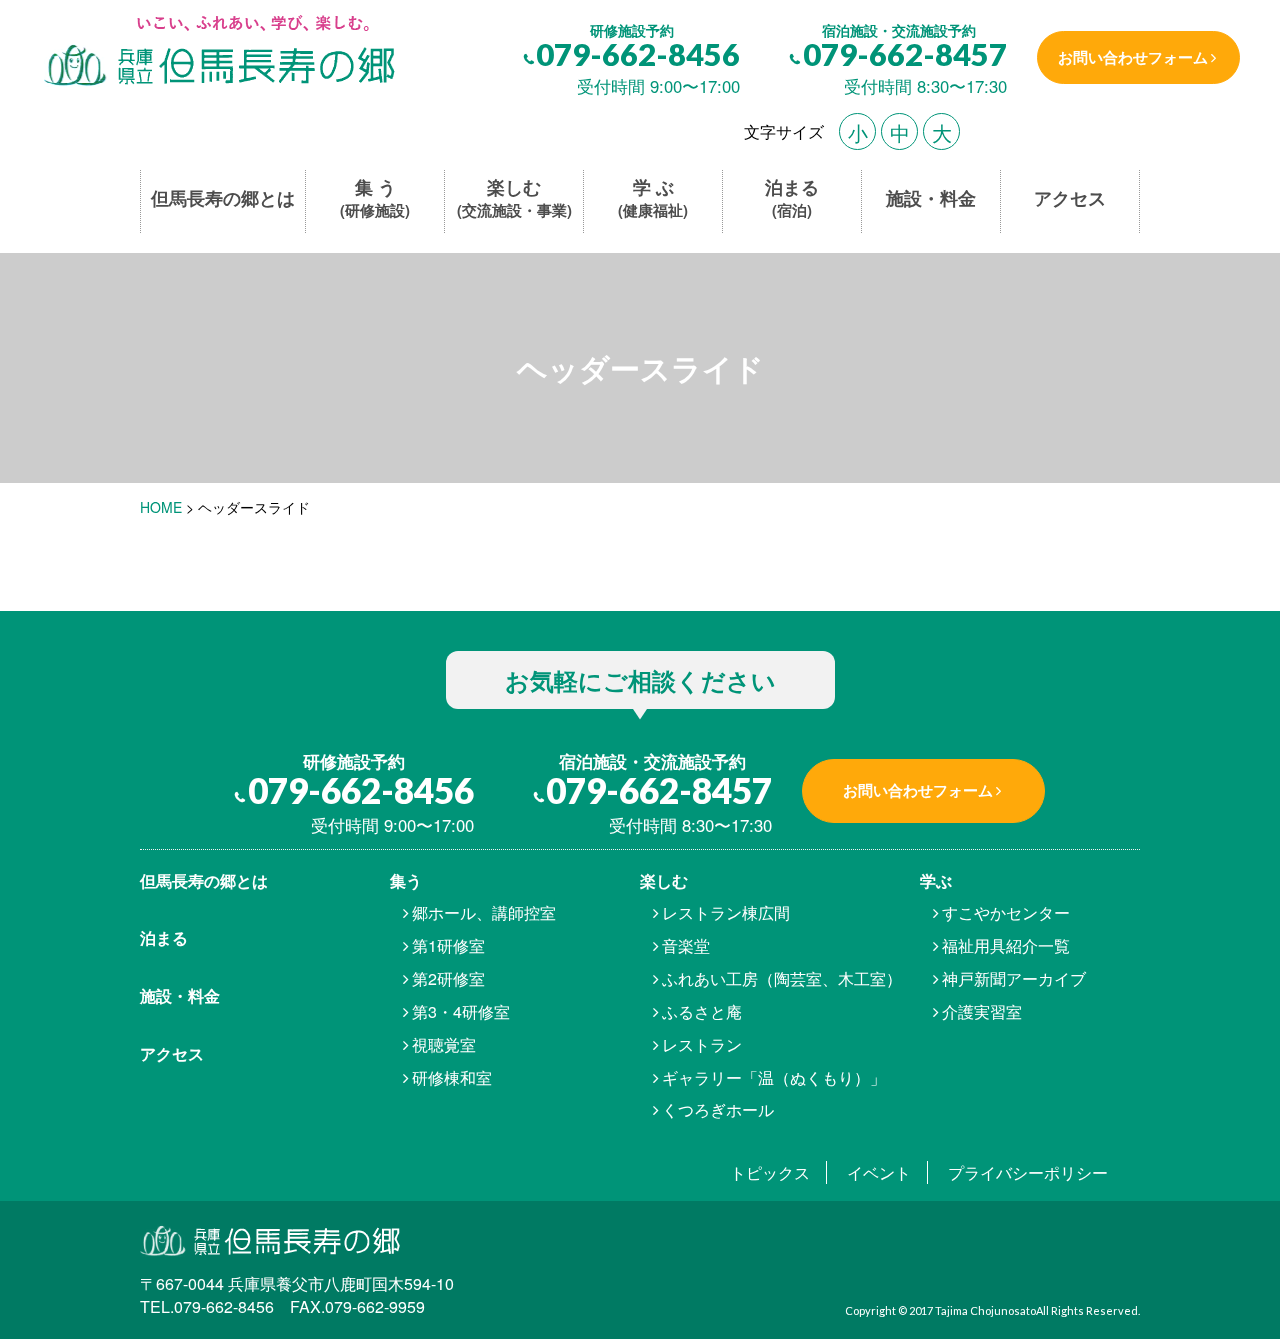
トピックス (770, 1172)
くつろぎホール (718, 1109)
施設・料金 (931, 198)
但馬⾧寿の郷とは (204, 880)
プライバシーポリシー (1028, 1172)
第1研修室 (448, 945)
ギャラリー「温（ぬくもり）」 (774, 1077)
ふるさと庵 (702, 1011)
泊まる (792, 198)
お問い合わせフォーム (1133, 57)
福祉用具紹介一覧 (1006, 945)
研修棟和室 (452, 1077)
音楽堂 (686, 945)
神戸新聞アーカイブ (1014, 978)
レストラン (702, 1044)
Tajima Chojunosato (985, 1310)
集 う (375, 198)
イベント (879, 1172)
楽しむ (514, 198)
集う (406, 880)
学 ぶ (653, 198)
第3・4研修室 (461, 1011)
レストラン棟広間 (726, 912)
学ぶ (936, 880)
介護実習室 (982, 1011)
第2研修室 (448, 978)
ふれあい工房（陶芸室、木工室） (782, 978)
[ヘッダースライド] (217, 52)
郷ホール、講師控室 (484, 912)
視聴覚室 (444, 1044)
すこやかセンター (1006, 912)
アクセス (1070, 198)
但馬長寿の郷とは (223, 198)
